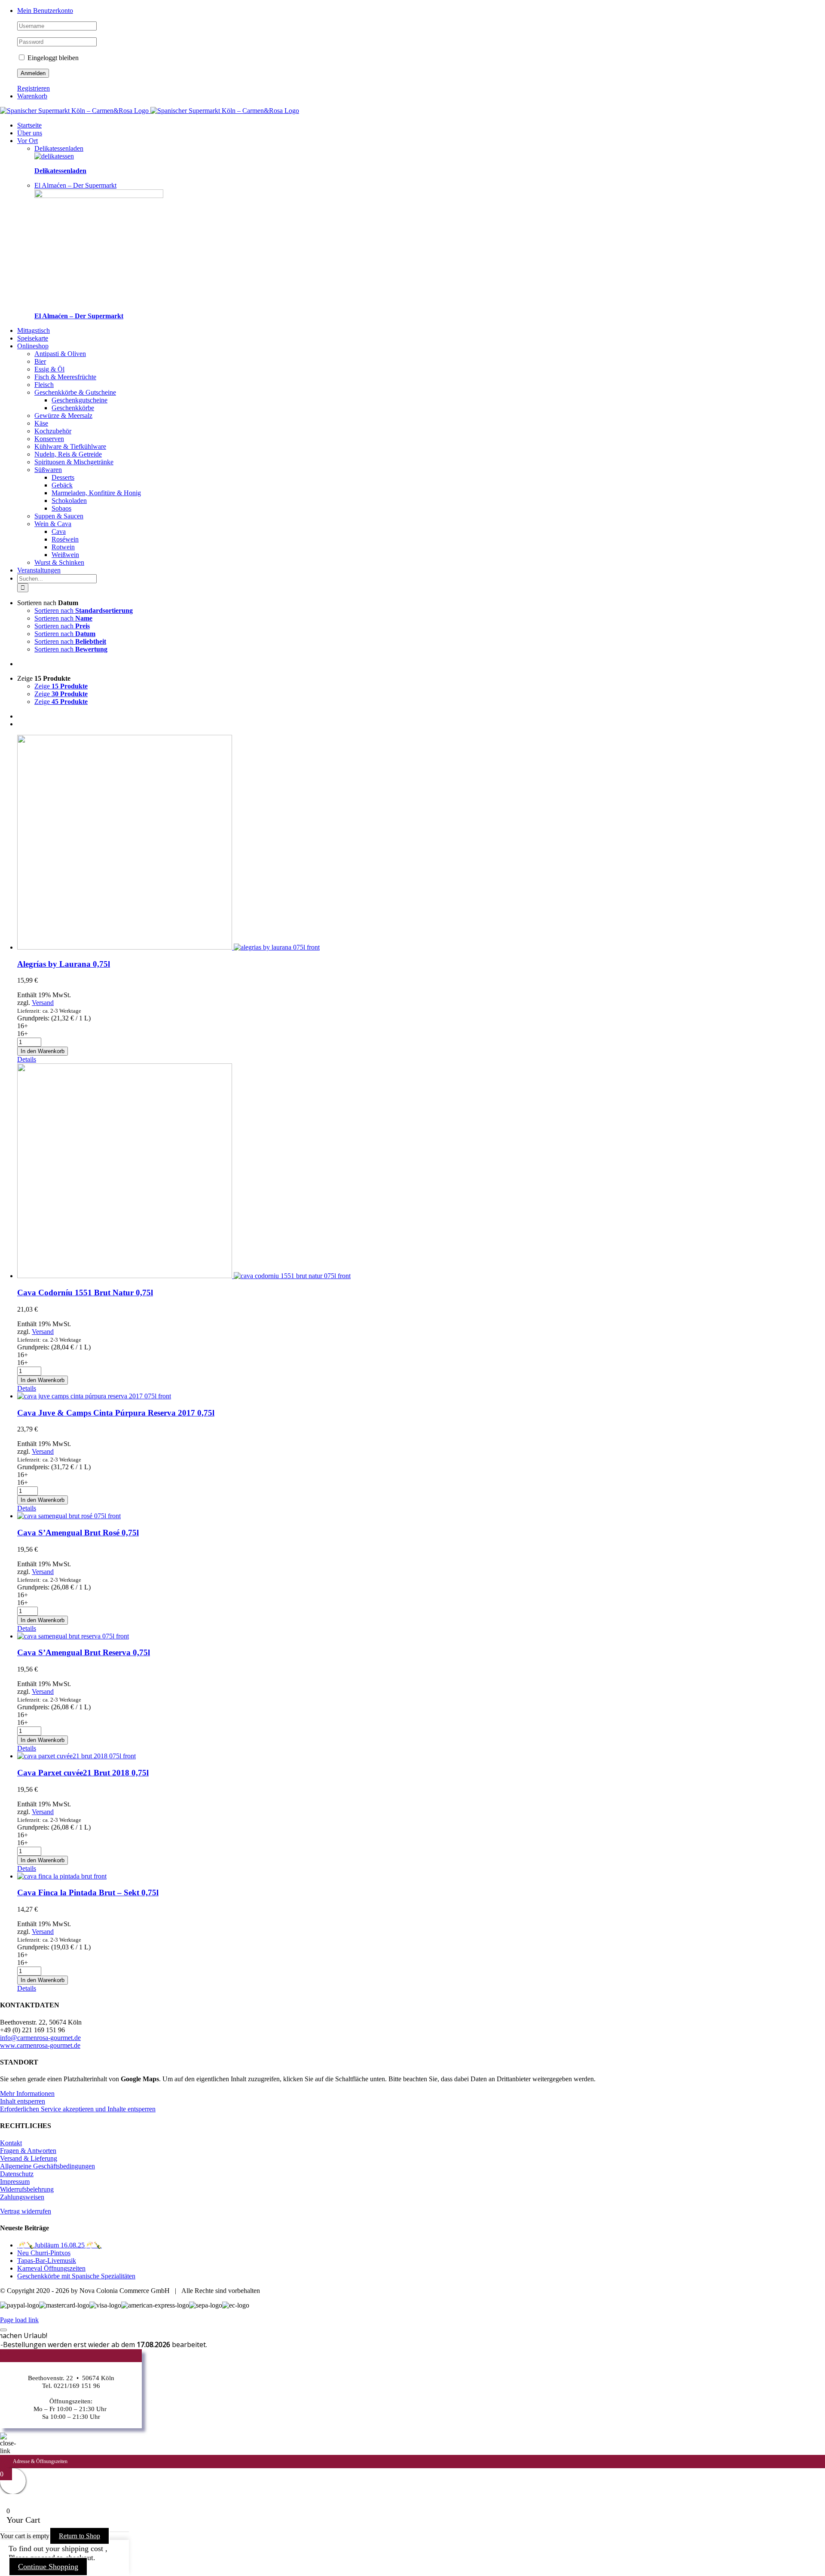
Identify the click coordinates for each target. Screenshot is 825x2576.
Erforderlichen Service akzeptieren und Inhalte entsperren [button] (78, 2109)
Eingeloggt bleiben (52, 58)
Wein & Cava (53, 524)
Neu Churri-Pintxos (44, 2253)
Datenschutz (17, 2174)
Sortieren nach (84, 611)
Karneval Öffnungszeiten (51, 2268)
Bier (40, 361)
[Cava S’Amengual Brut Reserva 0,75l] (421, 1636)
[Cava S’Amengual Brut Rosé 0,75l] (421, 1516)
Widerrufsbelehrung (27, 2189)
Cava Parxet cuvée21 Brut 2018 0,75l (83, 1773)
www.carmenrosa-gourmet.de (40, 2045)
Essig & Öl (49, 369)
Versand (43, 1003)
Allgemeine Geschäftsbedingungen (47, 2166)
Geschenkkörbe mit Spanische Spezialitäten (76, 2276)
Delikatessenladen (60, 171)
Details (27, 1059)
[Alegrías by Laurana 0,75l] (421, 843)
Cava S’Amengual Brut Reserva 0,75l (84, 1652)
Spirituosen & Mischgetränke (74, 462)
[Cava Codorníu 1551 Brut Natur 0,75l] (421, 1172)
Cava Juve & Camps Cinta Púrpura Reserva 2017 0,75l (116, 1413)
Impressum (15, 2182)
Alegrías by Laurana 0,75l (64, 964)
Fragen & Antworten (28, 2151)
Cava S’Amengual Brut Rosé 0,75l (78, 1533)
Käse (41, 423)
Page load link (19, 2320)
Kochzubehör (53, 431)
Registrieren (34, 88)
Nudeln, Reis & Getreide (68, 454)
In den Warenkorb (43, 1051)
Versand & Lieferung (29, 2158)
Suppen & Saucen (59, 516)
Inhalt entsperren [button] (23, 2101)
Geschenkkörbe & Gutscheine (75, 392)
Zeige (61, 686)
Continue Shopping (48, 2567)
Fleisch (44, 385)
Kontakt (11, 2143)
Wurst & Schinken (59, 562)
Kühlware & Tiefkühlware (70, 446)
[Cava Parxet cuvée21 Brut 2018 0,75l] (421, 1756)
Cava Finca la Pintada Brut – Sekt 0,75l (88, 1892)
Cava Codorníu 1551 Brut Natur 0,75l (85, 1293)
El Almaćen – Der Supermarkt (79, 316)
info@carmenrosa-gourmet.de (40, 2038)
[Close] (3, 2330)
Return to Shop (79, 2536)
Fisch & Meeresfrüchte (65, 377)
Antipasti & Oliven (60, 354)
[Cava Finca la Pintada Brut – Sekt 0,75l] (421, 1876)
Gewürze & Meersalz (63, 416)
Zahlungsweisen (22, 2197)
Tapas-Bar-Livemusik (47, 2261)
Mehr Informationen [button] (27, 2093)
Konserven (49, 439)
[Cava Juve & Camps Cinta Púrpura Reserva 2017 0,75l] (421, 1396)
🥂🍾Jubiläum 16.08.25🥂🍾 (60, 2245)
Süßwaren (48, 470)
